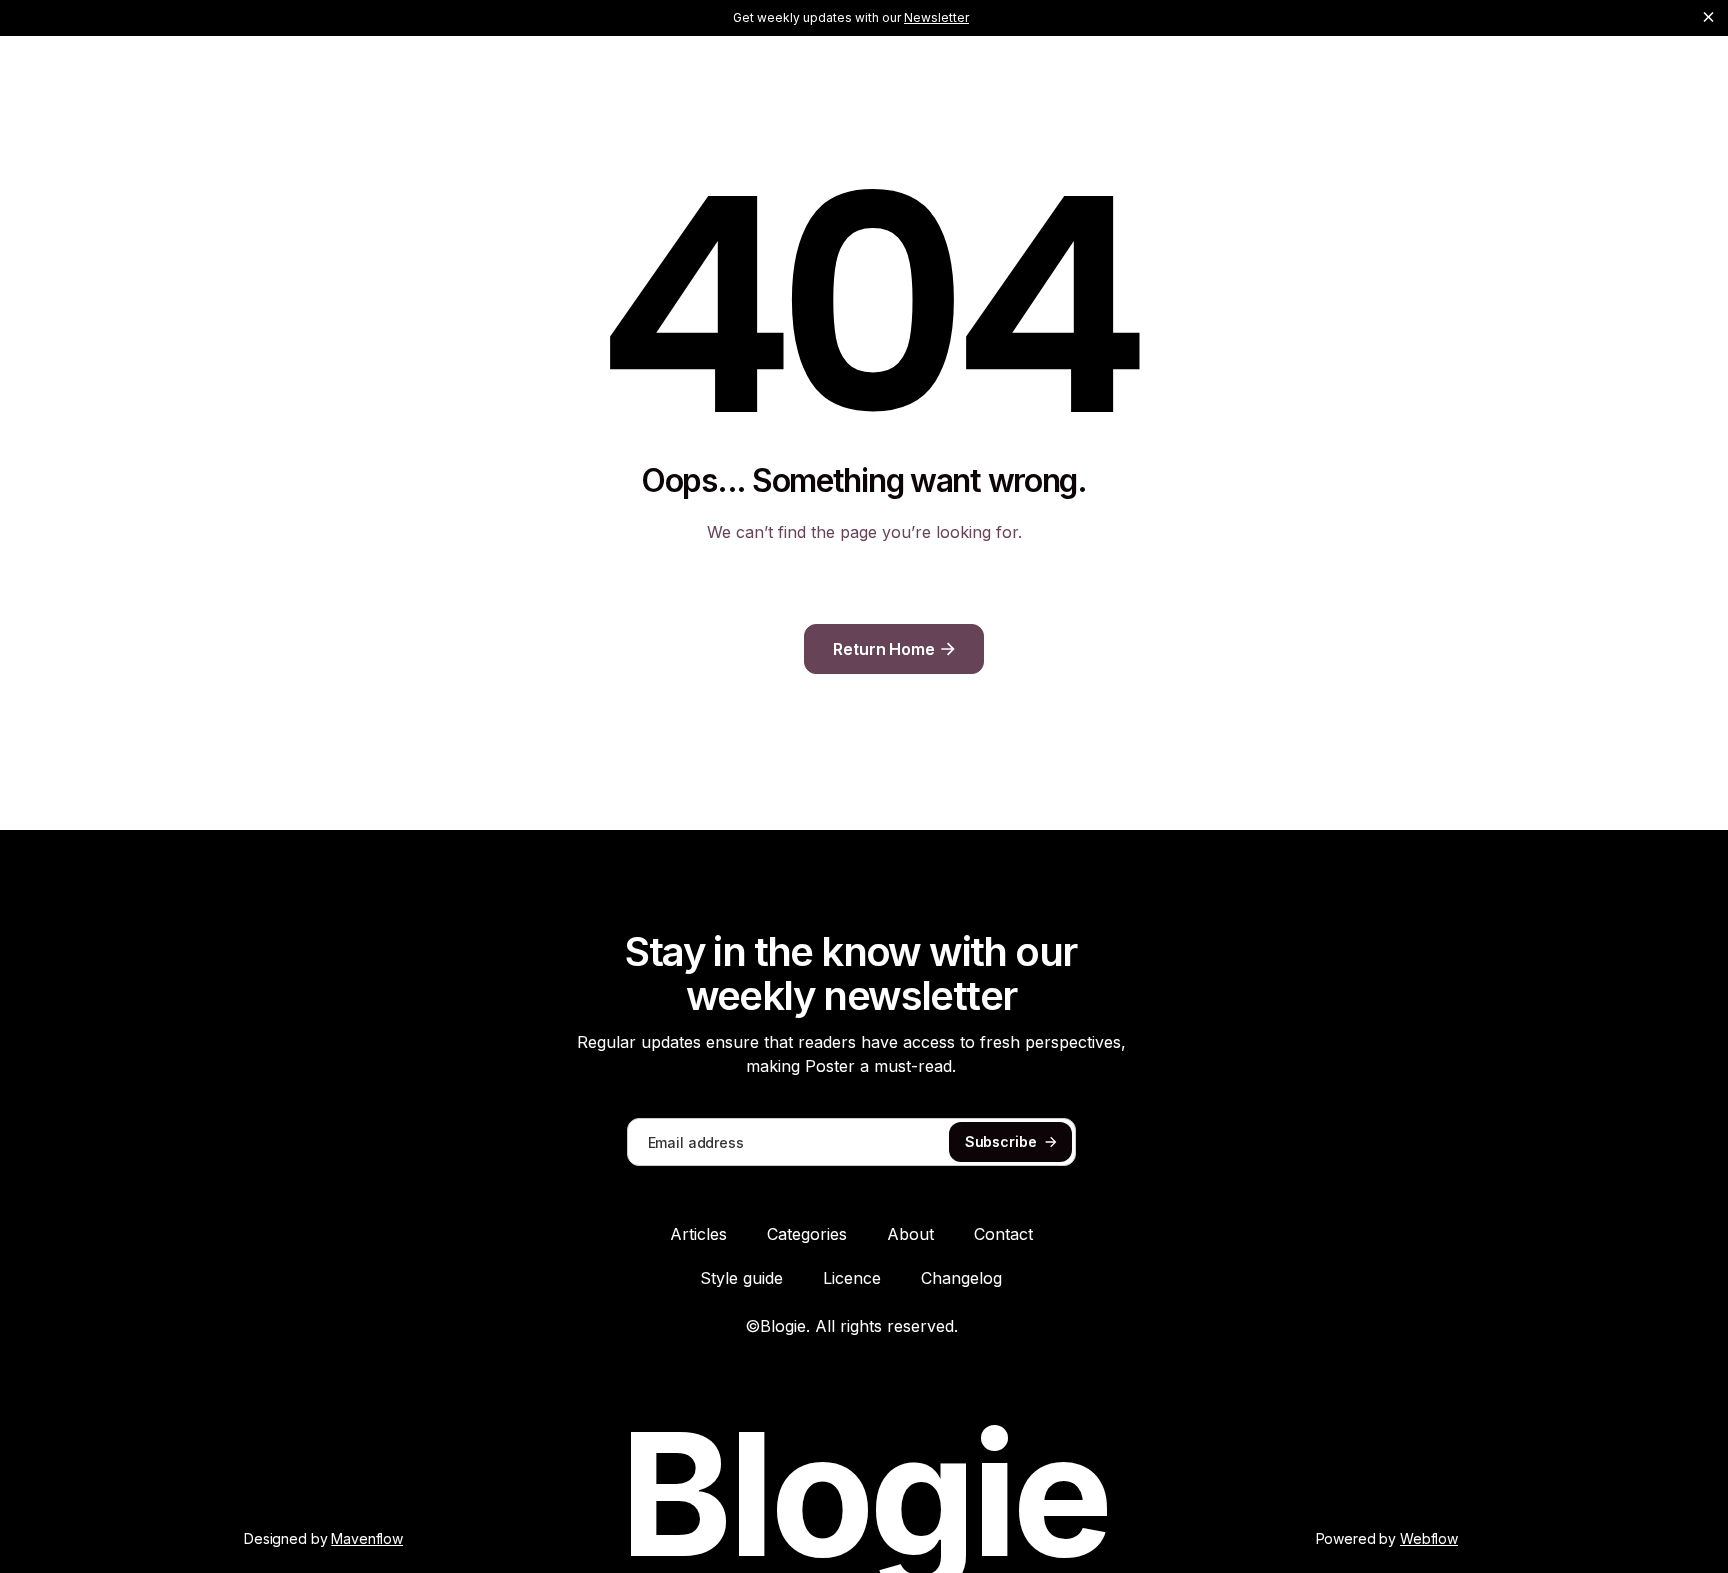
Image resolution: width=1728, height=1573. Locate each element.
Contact (1003, 1234)
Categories (807, 1234)
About (910, 1234)
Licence (852, 1278)
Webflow (1429, 1538)
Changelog (961, 1278)
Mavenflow (367, 1538)
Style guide (741, 1278)
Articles (698, 1234)
